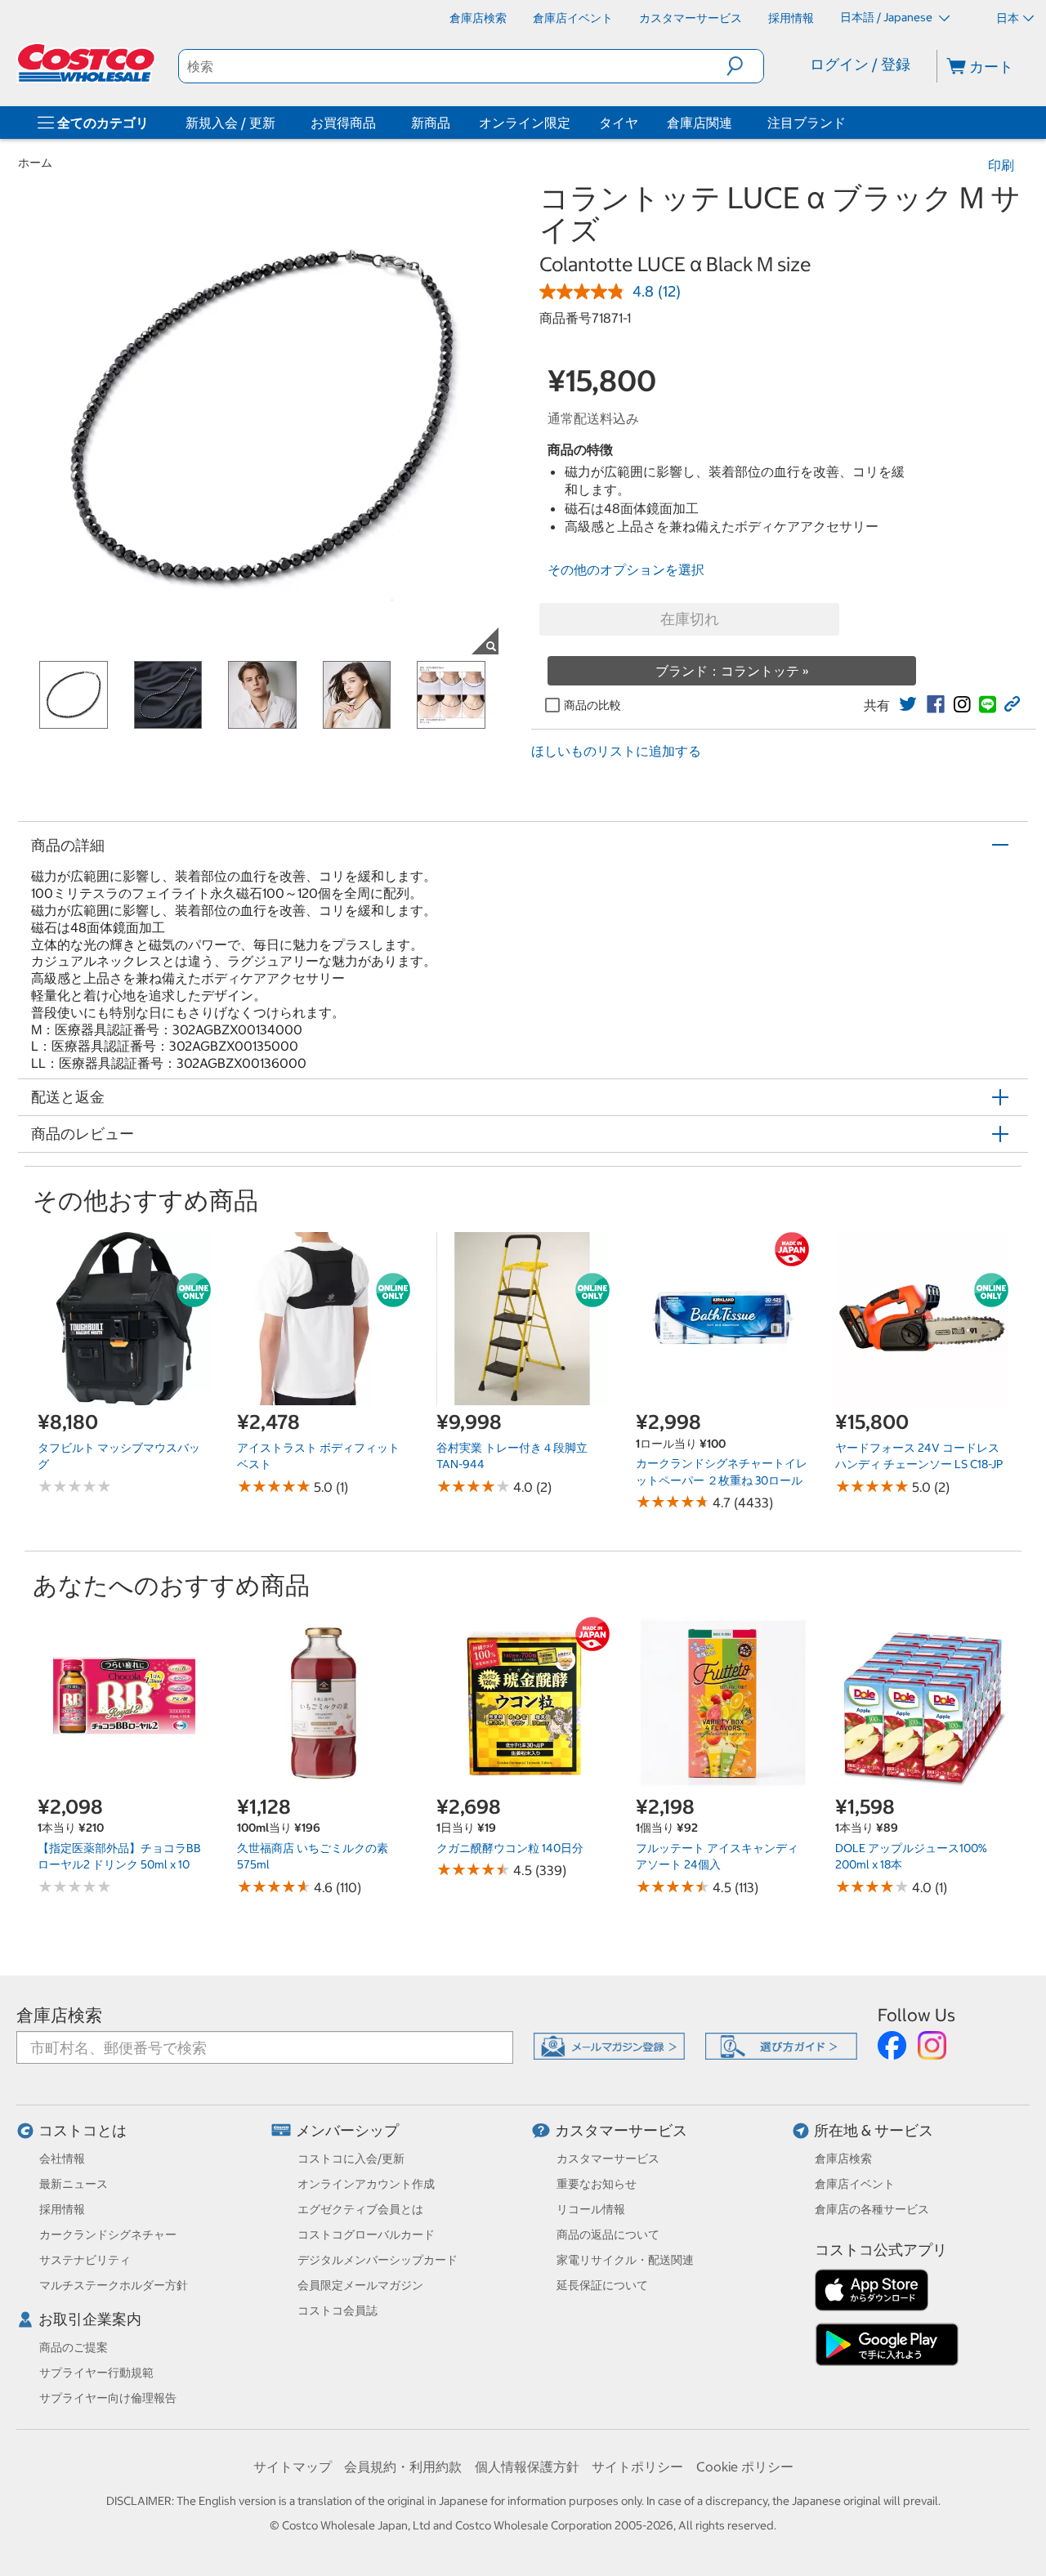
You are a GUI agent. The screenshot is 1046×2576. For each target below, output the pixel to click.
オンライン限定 (525, 123)
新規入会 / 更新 (230, 123)
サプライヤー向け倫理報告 (108, 2398)
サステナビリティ (85, 2260)
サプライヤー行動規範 (96, 2373)
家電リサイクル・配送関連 (625, 2260)
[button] (745, 66)
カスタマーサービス (621, 2130)
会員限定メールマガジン (360, 2285)
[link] (908, 704)
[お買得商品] (379, 123)
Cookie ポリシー (745, 2467)
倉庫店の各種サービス (872, 2209)
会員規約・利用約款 (403, 2467)
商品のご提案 (74, 2347)
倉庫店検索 (59, 2015)
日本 (1008, 18)
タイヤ (619, 123)
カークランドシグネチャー (108, 2234)
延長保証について (602, 2285)
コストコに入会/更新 (351, 2159)
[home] (87, 63)
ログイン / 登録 (860, 64)
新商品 (431, 123)
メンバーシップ (347, 2130)
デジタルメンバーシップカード (378, 2260)
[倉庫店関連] (735, 123)
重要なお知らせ (597, 2184)
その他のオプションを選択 (626, 569)
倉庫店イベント (855, 2184)
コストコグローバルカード (366, 2234)
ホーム (35, 163)
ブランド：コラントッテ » (732, 671)
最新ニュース (74, 2184)
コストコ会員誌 (337, 2310)
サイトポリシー (637, 2467)
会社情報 (62, 2159)
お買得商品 (343, 123)
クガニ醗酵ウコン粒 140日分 (510, 1848)
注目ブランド (807, 123)
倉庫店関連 (700, 123)
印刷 (1001, 165)
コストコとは (83, 2130)
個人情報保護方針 (527, 2467)
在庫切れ (690, 619)
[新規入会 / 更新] (279, 123)
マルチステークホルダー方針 (114, 2285)
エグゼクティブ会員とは (360, 2209)
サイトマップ (293, 2467)
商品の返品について (608, 2234)
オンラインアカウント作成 (366, 2184)
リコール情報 (591, 2209)
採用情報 (62, 2209)
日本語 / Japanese (887, 17)
